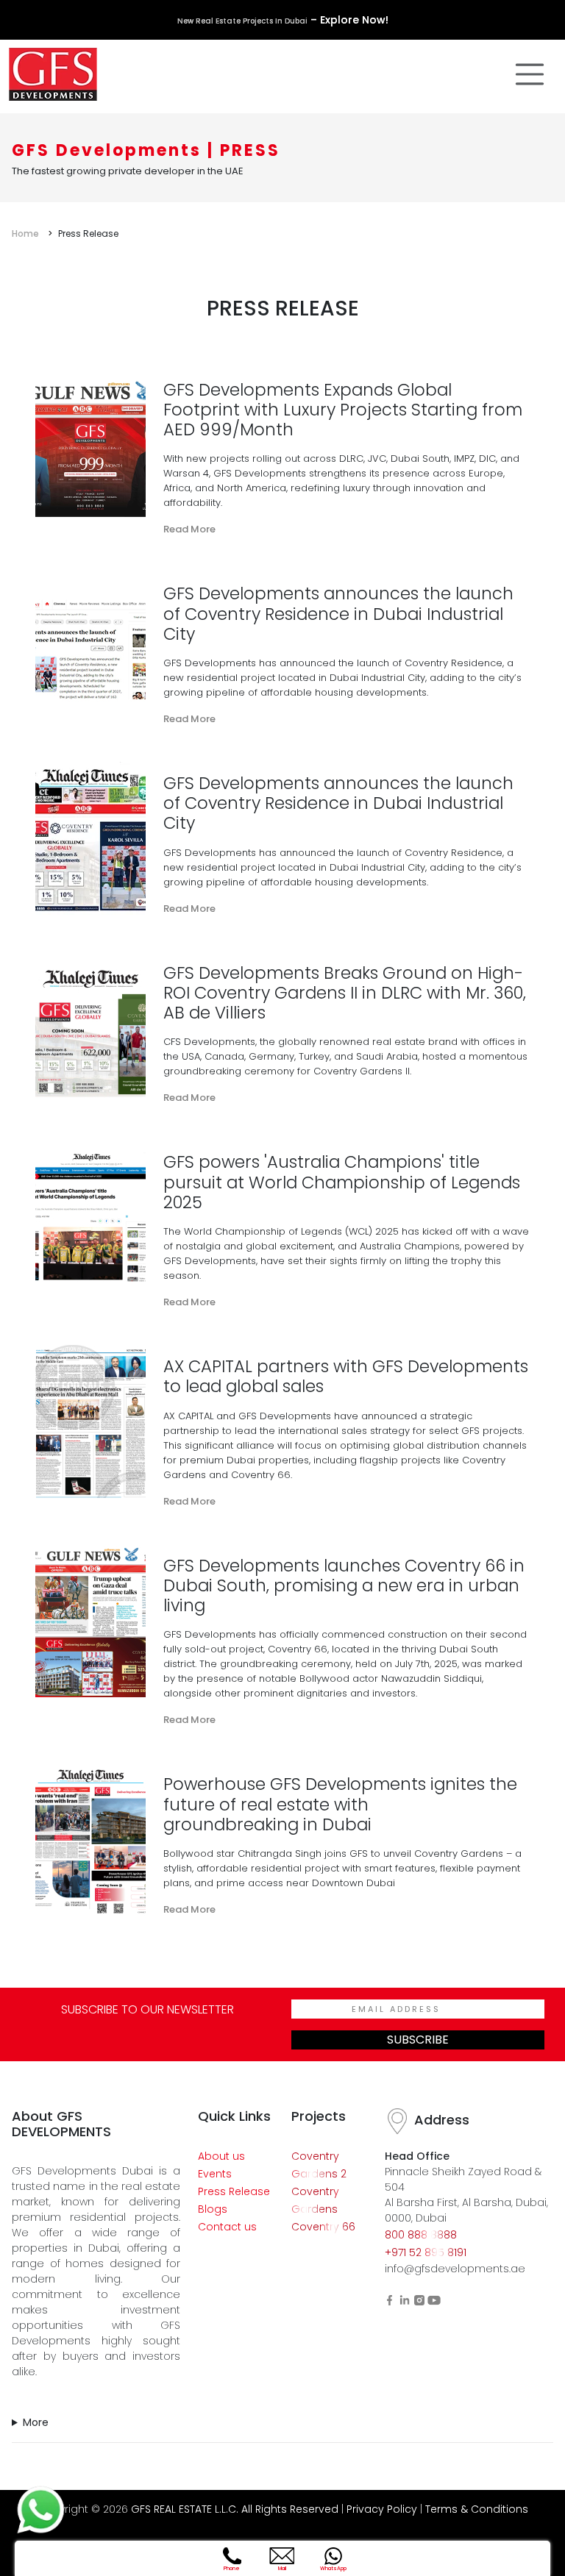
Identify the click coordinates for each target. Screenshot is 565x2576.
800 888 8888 (421, 2235)
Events (215, 2174)
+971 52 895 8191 (426, 2252)
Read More (189, 529)
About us (221, 2156)
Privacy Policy (382, 2509)
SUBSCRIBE (418, 2040)
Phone (232, 2568)
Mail (282, 2568)
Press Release (234, 2191)
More (36, 2422)
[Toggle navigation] (530, 74)
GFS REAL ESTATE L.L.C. (185, 2509)
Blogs (213, 2209)
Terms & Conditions (477, 2509)
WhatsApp (333, 2568)
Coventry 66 (323, 2227)
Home (25, 233)
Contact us (227, 2227)
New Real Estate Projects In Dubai (242, 21)
